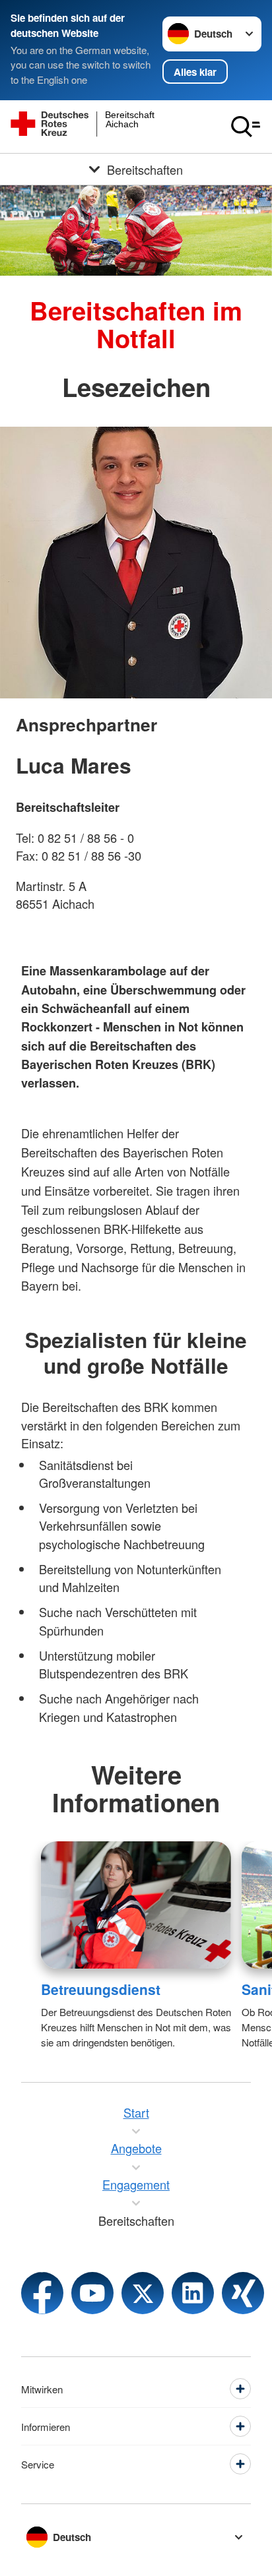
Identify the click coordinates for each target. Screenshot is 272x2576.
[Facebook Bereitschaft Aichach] (42, 2293)
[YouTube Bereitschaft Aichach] (92, 2293)
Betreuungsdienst (101, 1989)
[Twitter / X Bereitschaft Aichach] (143, 2293)
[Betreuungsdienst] (136, 1905)
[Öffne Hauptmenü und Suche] (246, 127)
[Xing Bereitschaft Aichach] (243, 2293)
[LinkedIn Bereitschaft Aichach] (193, 2293)
